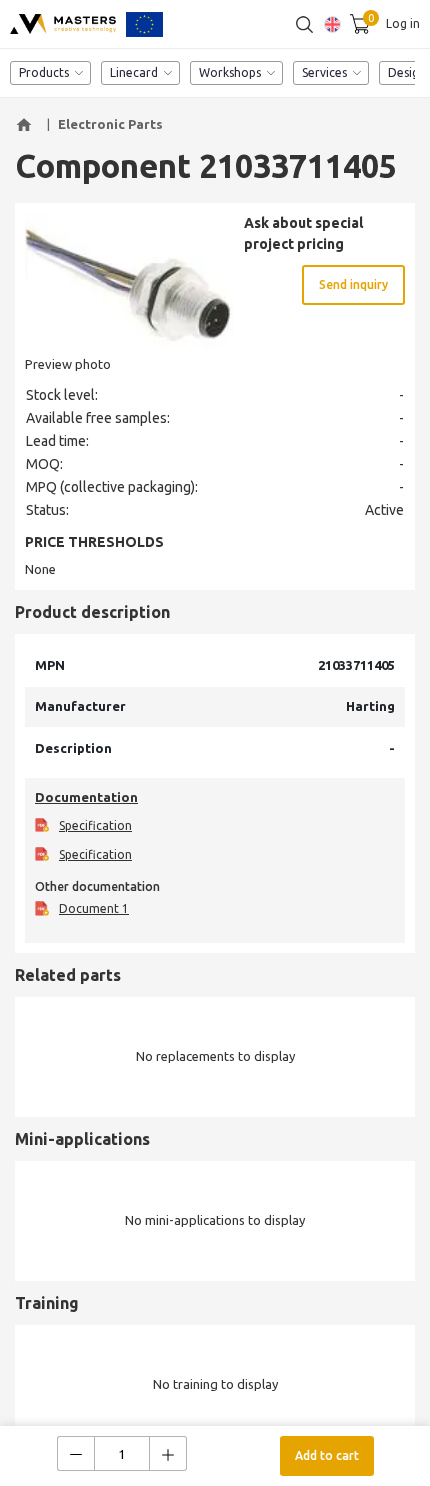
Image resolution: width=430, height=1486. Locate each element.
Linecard (134, 72)
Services (324, 72)
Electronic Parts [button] (110, 124)
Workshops (230, 72)
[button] (27, 125)
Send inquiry (353, 284)
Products (44, 72)
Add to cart (327, 1455)
